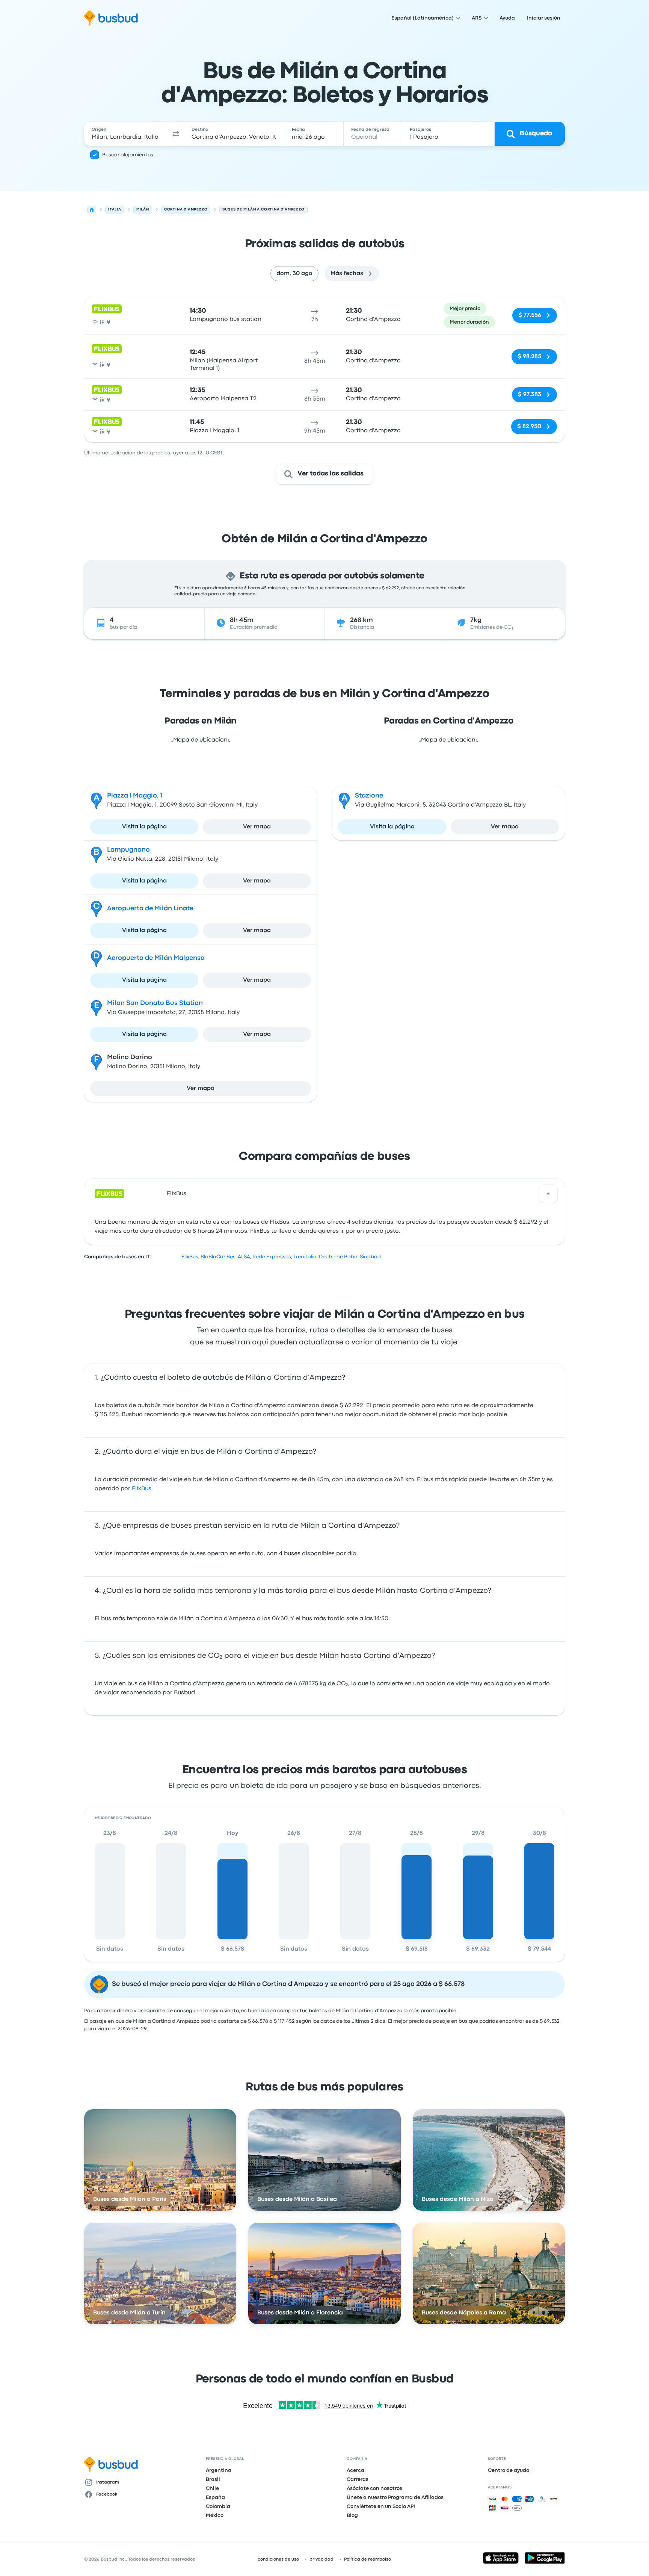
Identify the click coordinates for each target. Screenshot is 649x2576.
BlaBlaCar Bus (218, 1257)
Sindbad (370, 1257)
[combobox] (126, 134)
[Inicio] (92, 210)
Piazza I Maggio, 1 (135, 796)
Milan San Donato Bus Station (155, 1003)
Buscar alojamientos (128, 155)
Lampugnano (128, 850)
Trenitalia (305, 1257)
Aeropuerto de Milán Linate (150, 909)
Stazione (369, 796)
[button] (176, 134)
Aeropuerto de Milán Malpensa (156, 958)
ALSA (244, 1257)
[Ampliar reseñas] (548, 1194)
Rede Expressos (272, 1257)
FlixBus (177, 1194)
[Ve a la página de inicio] (111, 18)
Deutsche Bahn (338, 1257)
